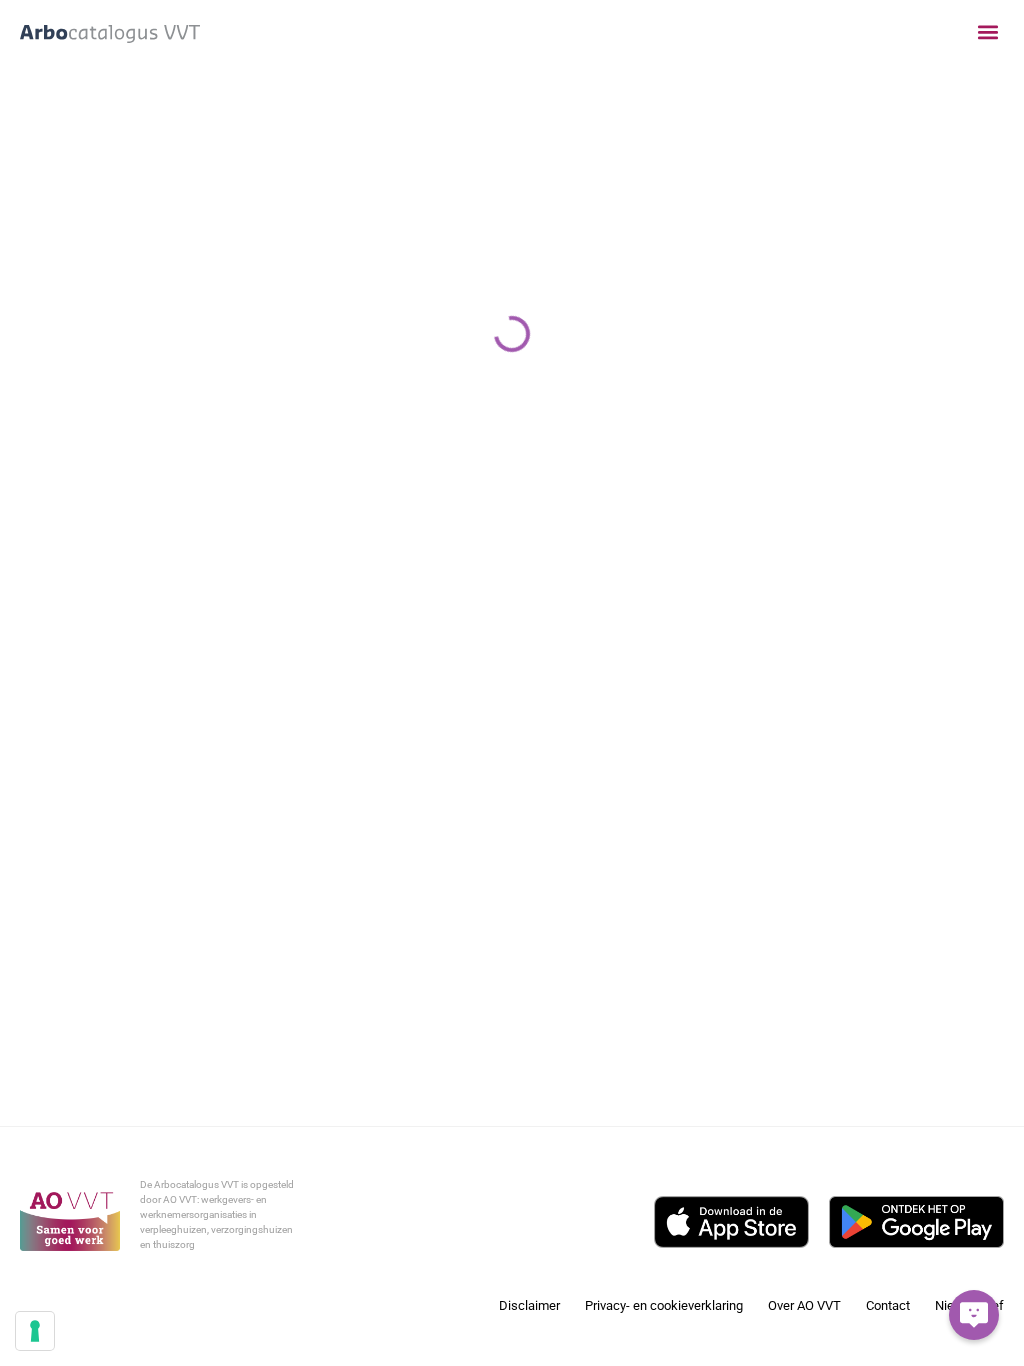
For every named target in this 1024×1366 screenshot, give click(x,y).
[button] (987, 32)
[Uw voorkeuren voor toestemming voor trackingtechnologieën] (35, 1331)
